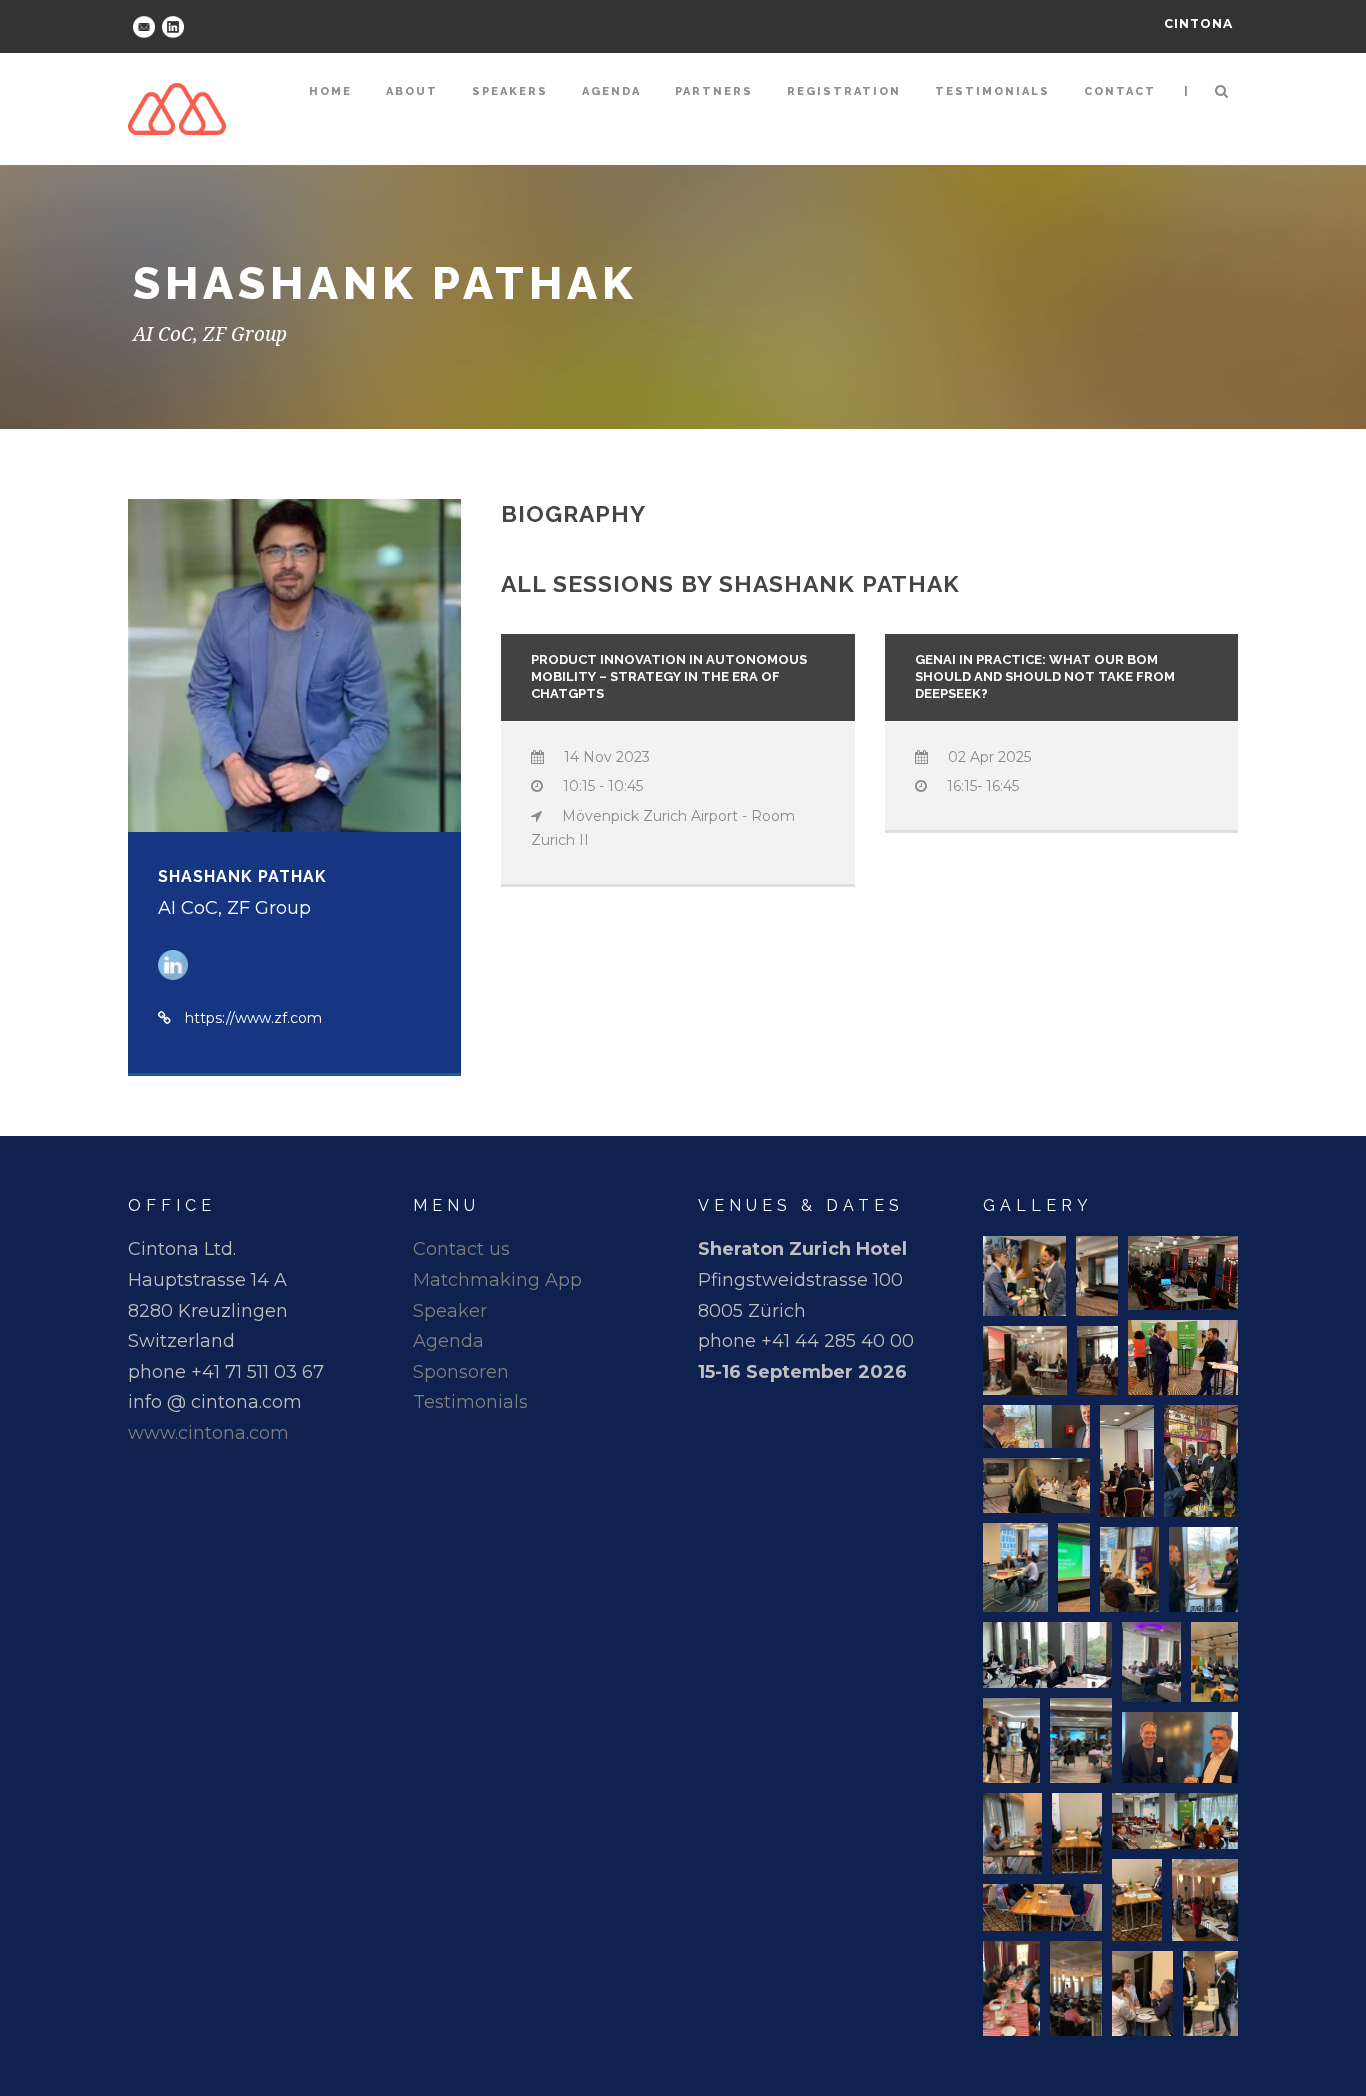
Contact (1120, 91)
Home (330, 91)
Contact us (461, 1249)
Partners (714, 91)
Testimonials (992, 91)
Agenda (611, 91)
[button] (1024, 1276)
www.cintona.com (208, 1433)
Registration (844, 91)
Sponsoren (461, 1372)
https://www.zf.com (253, 1018)
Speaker (450, 1311)
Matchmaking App (497, 1280)
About (412, 91)
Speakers (510, 91)
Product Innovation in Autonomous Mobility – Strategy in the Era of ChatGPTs (669, 676)
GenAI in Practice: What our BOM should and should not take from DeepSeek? (1045, 676)
